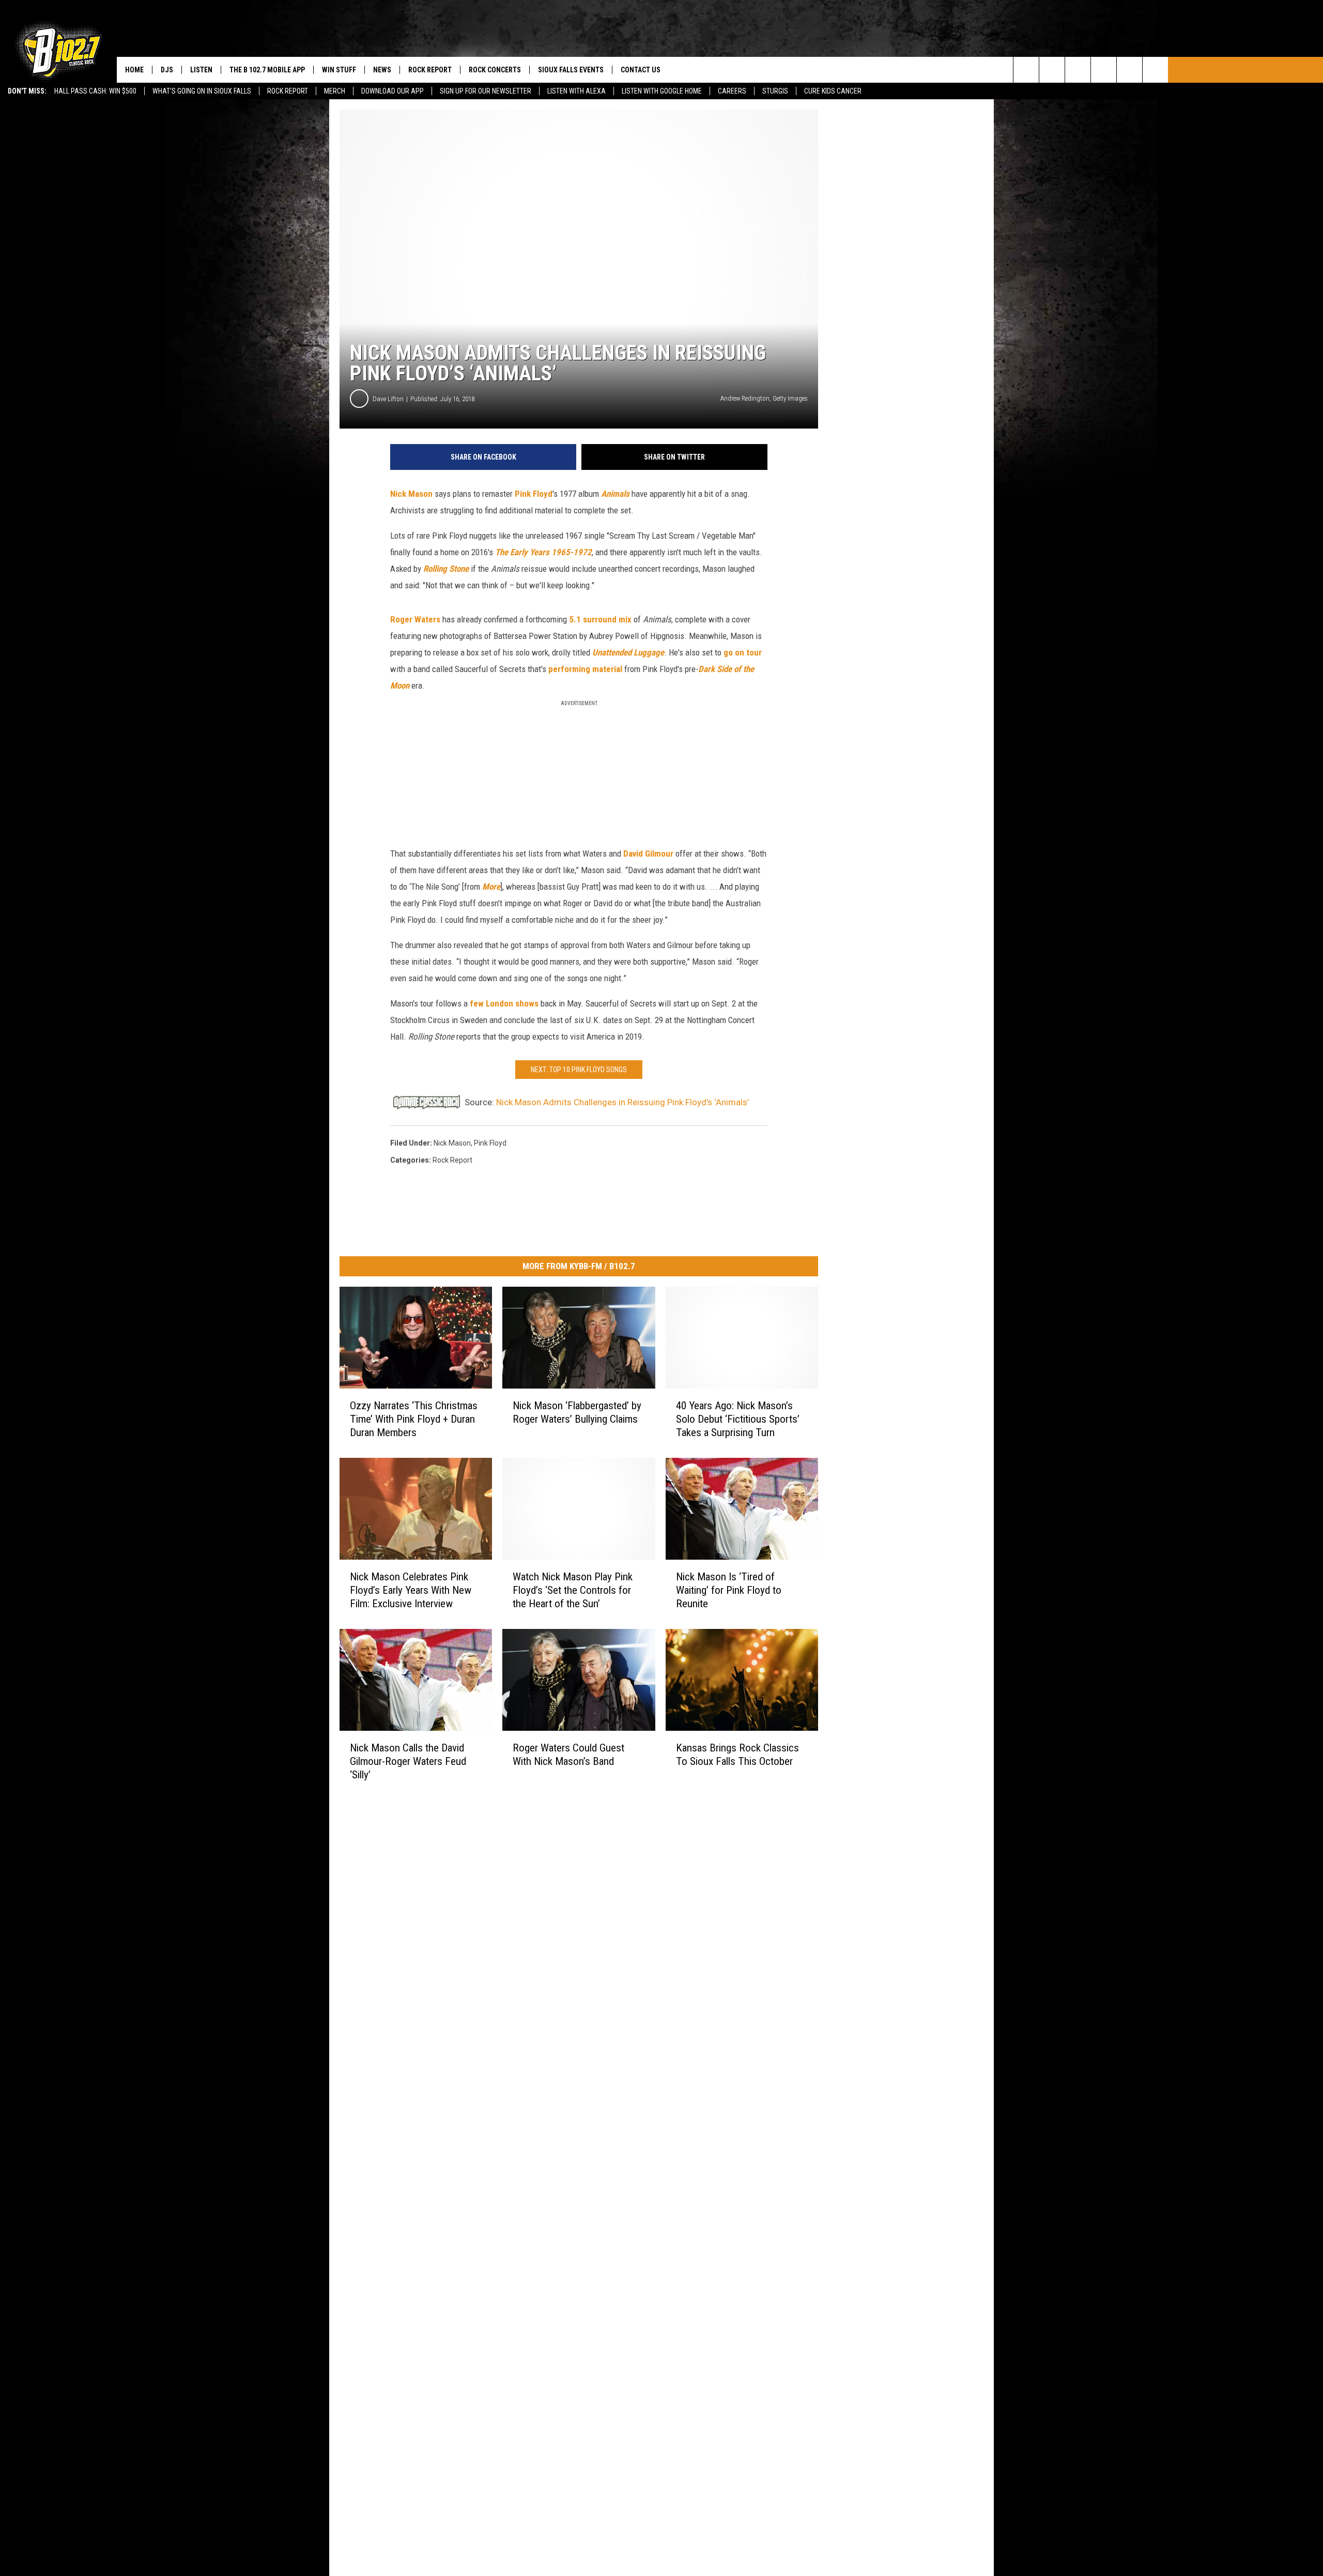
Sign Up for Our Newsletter (486, 91)
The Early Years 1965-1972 (543, 552)
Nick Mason (411, 494)
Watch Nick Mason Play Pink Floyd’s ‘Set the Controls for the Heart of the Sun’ (573, 1590)
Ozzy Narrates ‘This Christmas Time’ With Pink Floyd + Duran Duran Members (414, 1419)
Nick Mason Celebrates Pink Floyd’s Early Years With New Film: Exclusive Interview (411, 1590)
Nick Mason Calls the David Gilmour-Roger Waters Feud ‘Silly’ (408, 1761)
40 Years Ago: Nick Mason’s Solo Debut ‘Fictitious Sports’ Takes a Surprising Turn (738, 1419)
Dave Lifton (388, 399)
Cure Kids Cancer (833, 91)
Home (134, 70)
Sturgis (775, 91)
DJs (167, 70)
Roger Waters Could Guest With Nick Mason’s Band (568, 1754)
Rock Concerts (495, 70)
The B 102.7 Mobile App (267, 70)
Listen (201, 70)
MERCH (335, 91)
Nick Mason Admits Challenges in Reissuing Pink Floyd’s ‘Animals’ (622, 1102)
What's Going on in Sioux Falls (202, 91)
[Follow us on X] (1129, 70)
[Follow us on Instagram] (1104, 70)
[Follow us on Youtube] (1155, 70)
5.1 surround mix (600, 619)
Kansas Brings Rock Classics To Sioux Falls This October (737, 1755)
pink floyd (490, 1143)
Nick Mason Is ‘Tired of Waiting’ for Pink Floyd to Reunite (729, 1590)
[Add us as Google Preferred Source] (1052, 70)
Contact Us (641, 70)
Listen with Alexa (576, 91)
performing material (585, 669)
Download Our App (393, 91)
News (382, 70)
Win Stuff (339, 70)
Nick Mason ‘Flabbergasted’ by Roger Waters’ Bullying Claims (577, 1412)
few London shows (504, 1003)
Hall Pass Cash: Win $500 (95, 91)
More (491, 887)
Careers (732, 91)
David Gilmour (648, 853)
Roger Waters (415, 619)
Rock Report (288, 91)
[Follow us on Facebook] (1078, 70)
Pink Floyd (534, 494)
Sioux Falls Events (571, 70)
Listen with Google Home (662, 91)
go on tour (743, 652)
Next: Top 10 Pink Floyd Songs (579, 1070)
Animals (615, 494)
